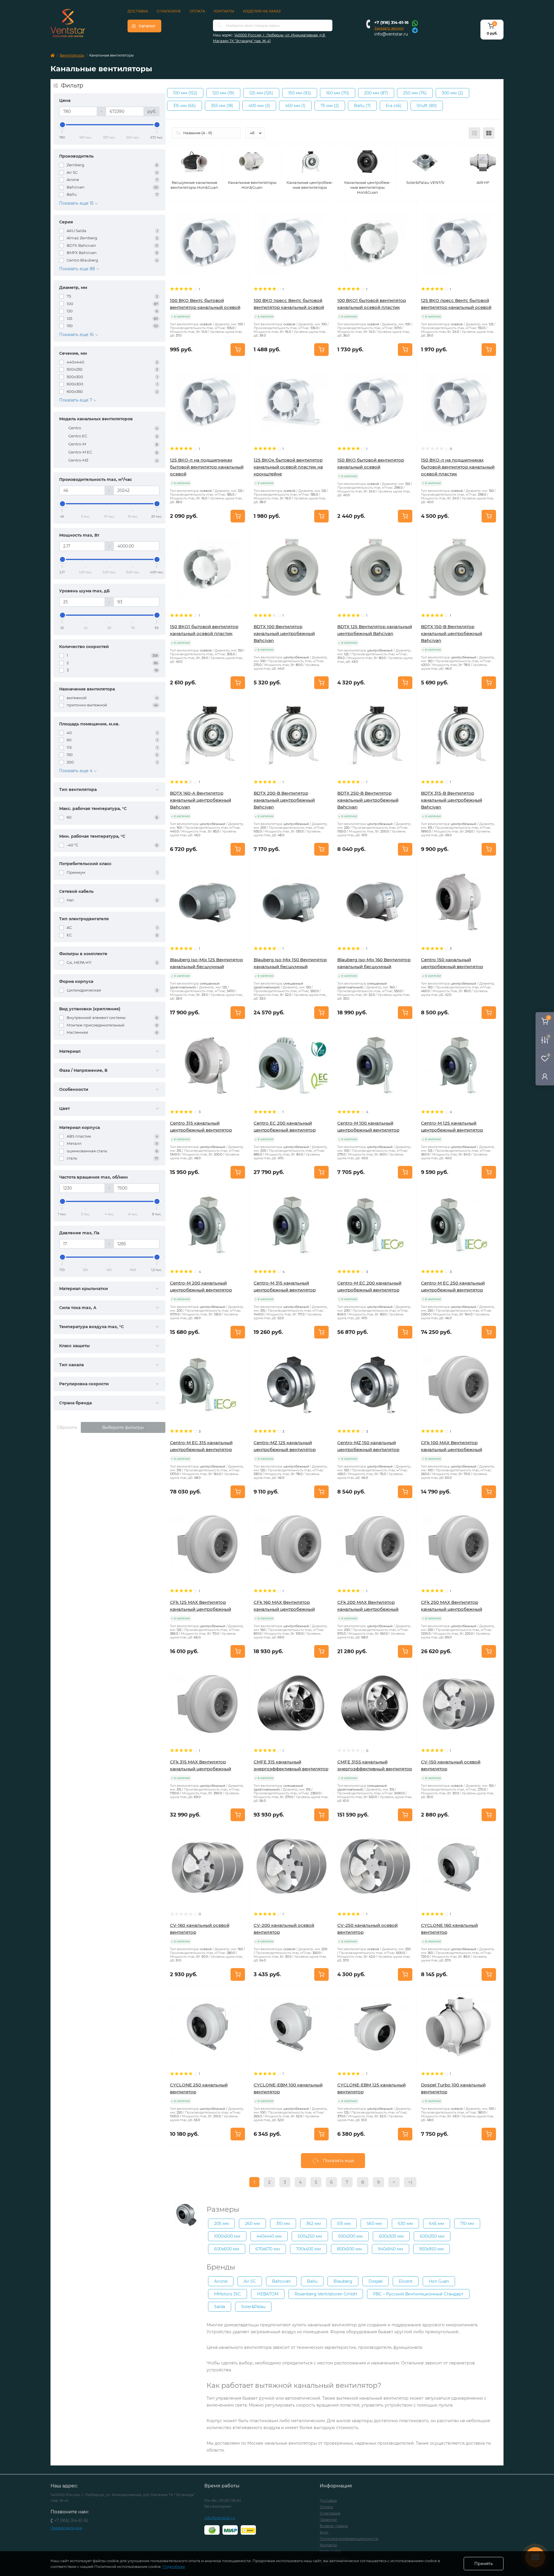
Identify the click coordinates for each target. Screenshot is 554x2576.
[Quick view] (241, 209)
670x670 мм (268, 2249)
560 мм (374, 2224)
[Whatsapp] (415, 23)
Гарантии (328, 2520)
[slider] (62, 125)
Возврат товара (334, 2526)
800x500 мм (349, 2249)
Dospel (376, 2281)
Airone (221, 2281)
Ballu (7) (362, 106)
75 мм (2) (330, 106)
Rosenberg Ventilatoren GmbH (326, 2294)
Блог (324, 2532)
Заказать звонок (389, 28)
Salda (220, 2307)
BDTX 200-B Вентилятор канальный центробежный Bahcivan (284, 800)
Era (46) (394, 106)
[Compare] (241, 231)
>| (410, 2182)
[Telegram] (415, 30)
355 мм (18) (222, 106)
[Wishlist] (241, 220)
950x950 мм (432, 2249)
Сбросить (67, 1427)
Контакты (224, 11)
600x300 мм (391, 2236)
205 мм (221, 2224)
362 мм (314, 2224)
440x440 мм (269, 2236)
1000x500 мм (227, 2236)
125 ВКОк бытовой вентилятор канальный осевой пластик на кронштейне (288, 467)
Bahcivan (281, 2281)
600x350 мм (432, 2236)
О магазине (169, 11)
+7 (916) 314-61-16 (391, 23)
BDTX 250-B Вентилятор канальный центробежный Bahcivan (368, 800)
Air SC (250, 2281)
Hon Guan (439, 2281)
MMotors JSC (228, 2294)
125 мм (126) (261, 93)
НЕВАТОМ (268, 2294)
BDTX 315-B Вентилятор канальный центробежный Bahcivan (452, 800)
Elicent (406, 2281)
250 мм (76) (415, 93)
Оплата (197, 11)
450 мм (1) (295, 106)
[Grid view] (489, 133)
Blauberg (343, 2281)
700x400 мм (308, 2249)
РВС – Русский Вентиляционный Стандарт (418, 2294)
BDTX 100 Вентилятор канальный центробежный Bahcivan (284, 633)
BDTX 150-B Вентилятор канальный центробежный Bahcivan (452, 633)
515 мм (344, 2224)
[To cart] (238, 350)
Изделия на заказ (262, 11)
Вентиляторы (72, 55)
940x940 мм (391, 2249)
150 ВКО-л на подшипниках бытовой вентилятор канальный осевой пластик (458, 467)
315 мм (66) (185, 106)
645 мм (437, 2224)
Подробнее (174, 2566)
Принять (484, 2564)
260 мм (252, 2224)
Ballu (312, 2281)
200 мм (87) (376, 93)
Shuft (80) (427, 106)
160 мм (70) (338, 93)
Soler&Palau (253, 2307)
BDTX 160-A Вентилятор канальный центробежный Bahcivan (201, 800)
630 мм (405, 2224)
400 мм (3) (259, 106)
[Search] (219, 25)
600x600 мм (227, 2249)
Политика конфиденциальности (349, 2539)
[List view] (474, 133)
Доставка (138, 11)
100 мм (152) (185, 93)
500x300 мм (350, 2236)
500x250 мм (310, 2236)
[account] (545, 1076)
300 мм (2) (452, 93)
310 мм (283, 2224)
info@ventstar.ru (391, 34)
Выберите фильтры (123, 1427)
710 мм (467, 2224)
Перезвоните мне (66, 2528)
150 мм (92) (300, 93)
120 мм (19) (223, 93)
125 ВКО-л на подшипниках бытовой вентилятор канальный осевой (207, 467)
